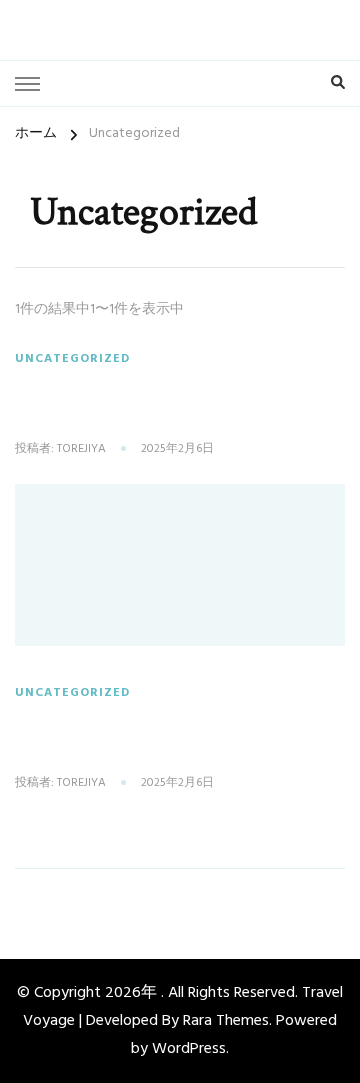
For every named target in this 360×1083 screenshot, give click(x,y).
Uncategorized (72, 359)
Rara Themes (226, 1021)
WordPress (189, 1049)
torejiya (81, 450)
